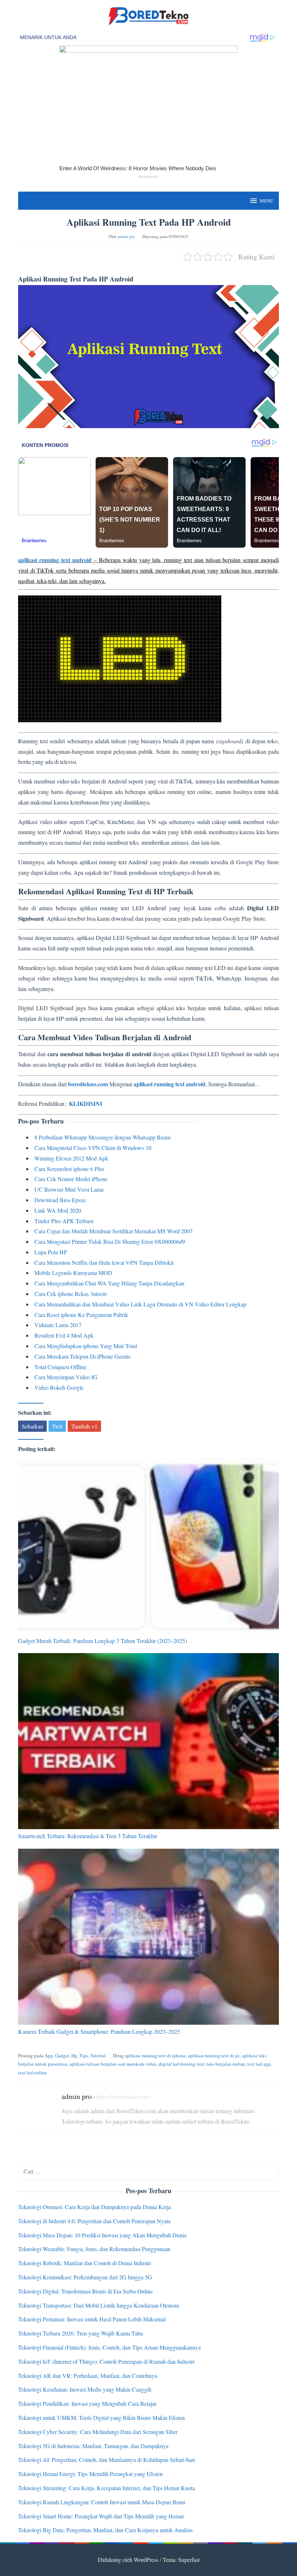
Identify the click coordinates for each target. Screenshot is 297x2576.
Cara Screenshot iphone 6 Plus (69, 1169)
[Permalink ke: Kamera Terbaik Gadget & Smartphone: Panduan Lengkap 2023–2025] (148, 1937)
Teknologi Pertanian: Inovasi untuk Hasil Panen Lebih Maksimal (92, 2319)
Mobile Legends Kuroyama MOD (73, 1273)
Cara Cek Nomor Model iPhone (71, 1179)
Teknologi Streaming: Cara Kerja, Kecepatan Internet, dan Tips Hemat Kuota (106, 2488)
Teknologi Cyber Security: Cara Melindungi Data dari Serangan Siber (98, 2432)
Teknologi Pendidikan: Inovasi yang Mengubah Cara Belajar (87, 2403)
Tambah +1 (84, 1426)
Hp (74, 2056)
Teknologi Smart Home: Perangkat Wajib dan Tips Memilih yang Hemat (101, 2516)
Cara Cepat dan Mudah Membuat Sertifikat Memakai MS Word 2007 (114, 1231)
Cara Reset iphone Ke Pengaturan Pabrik (81, 1315)
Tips (84, 2056)
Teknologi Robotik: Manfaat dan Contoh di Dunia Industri (85, 2263)
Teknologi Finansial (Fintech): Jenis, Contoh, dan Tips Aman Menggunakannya (109, 2347)
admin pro (77, 2096)
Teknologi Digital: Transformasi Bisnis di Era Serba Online (85, 2291)
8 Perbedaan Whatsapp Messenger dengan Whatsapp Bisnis (103, 1137)
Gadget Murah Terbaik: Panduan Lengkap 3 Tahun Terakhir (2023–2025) (103, 1641)
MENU (267, 201)
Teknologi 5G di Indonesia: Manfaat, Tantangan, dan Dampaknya (93, 2446)
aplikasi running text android (55, 560)
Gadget (62, 2056)
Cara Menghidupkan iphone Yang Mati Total (86, 1346)
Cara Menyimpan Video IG (66, 1377)
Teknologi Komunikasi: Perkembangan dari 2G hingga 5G (85, 2277)
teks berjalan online (226, 2064)
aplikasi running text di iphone (155, 2056)
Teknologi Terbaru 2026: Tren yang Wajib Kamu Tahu (81, 2333)
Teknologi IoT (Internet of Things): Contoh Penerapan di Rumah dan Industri (106, 2361)
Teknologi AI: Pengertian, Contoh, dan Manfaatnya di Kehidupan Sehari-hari (106, 2460)
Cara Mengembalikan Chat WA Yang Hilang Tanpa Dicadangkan (109, 1283)
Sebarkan (32, 1426)
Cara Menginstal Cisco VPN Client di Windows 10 (93, 1148)
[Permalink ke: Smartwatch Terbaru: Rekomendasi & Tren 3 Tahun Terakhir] (148, 1741)
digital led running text (181, 2064)
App (49, 2056)
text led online (32, 2073)
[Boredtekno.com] (148, 15)
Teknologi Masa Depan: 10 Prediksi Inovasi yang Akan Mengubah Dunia (102, 2235)
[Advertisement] (148, 590)
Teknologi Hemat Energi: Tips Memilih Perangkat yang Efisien (90, 2474)
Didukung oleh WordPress (128, 2560)
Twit (57, 1426)
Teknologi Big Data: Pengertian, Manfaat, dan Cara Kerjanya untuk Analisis (105, 2530)
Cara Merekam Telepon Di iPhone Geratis (83, 1356)
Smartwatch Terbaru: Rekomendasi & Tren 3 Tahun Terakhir (88, 1836)
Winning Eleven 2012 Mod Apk (71, 1158)
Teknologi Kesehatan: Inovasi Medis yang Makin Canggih (85, 2389)
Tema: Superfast (181, 2560)
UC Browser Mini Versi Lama (69, 1189)
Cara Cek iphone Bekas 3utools (71, 1294)
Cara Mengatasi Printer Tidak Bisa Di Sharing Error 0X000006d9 (110, 1241)
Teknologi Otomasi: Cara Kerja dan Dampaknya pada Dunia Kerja (95, 2207)
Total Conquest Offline (60, 1367)
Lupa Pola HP (51, 1252)
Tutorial (98, 2056)
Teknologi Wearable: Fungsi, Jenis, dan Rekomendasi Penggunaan (94, 2249)
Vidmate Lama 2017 (58, 1325)
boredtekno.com (88, 1084)
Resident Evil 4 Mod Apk (64, 1335)
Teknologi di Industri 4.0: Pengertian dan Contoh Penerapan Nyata (94, 2221)
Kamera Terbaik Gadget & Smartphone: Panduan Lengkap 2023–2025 (99, 2031)
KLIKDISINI (85, 1103)
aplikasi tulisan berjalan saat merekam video (113, 2064)
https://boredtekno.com (122, 2097)
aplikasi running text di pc (214, 2056)
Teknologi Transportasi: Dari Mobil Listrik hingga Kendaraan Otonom (99, 2305)
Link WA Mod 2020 (58, 1210)
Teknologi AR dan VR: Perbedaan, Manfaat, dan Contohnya (88, 2376)
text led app (259, 2064)
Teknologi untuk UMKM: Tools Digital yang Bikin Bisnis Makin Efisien (101, 2418)
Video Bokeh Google (59, 1387)
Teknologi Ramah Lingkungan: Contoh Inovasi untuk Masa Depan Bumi (102, 2502)
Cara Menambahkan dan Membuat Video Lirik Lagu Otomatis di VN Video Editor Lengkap (140, 1304)
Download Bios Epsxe (60, 1200)
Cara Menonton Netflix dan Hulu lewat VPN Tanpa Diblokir (104, 1262)
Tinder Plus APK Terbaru (64, 1221)
